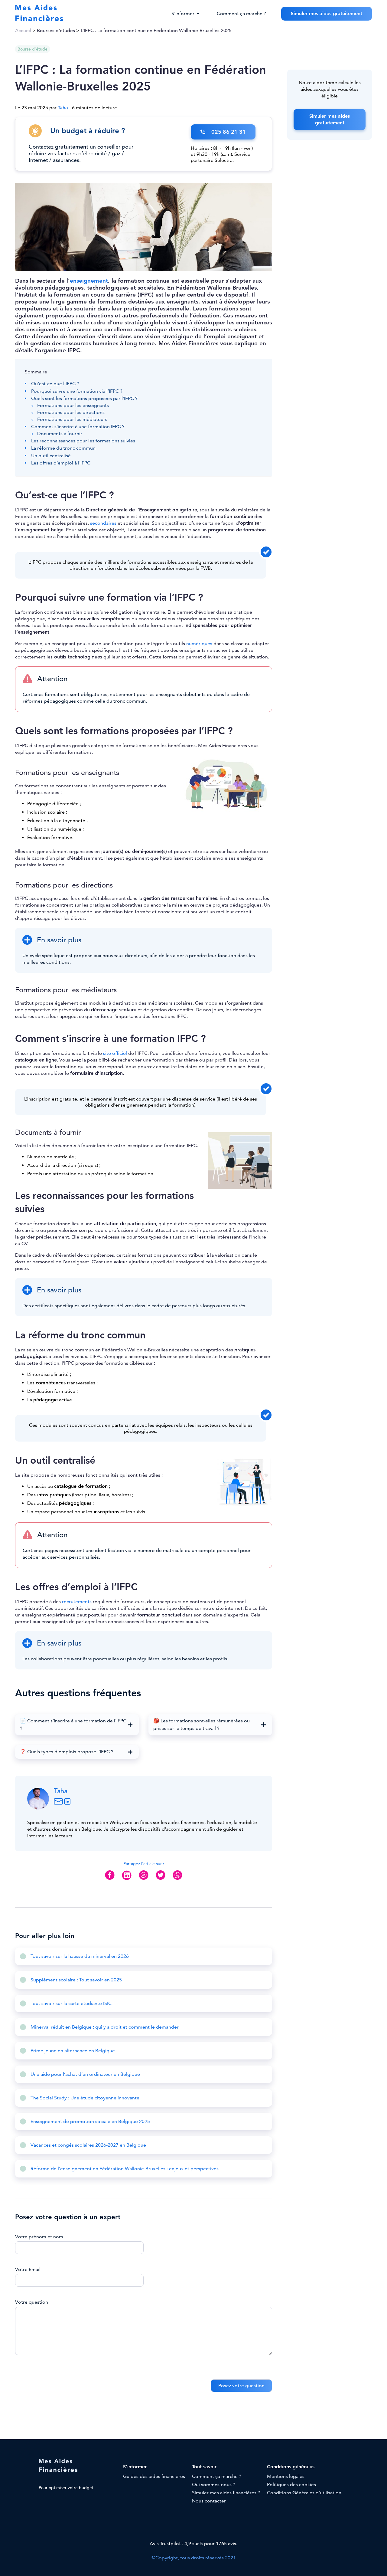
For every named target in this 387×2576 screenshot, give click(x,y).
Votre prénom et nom (39, 2237)
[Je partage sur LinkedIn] (127, 1880)
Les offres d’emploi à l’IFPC (61, 463)
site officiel (115, 1053)
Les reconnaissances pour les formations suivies (83, 441)
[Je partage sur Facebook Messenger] (144, 1880)
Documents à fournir (60, 434)
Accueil (23, 31)
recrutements (77, 1602)
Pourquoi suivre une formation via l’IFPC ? (77, 391)
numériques (199, 644)
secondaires (103, 523)
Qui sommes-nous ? (214, 2485)
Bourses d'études (56, 31)
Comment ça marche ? (241, 14)
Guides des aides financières (154, 2476)
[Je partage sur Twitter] (161, 1880)
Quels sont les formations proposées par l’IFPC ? (84, 399)
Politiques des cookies (291, 2485)
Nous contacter (209, 2501)
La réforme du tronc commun (63, 448)
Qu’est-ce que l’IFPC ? (55, 384)
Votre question (32, 2302)
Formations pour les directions (71, 412)
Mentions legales (286, 2476)
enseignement (89, 281)
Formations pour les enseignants (73, 405)
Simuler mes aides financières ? (226, 2493)
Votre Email (28, 2269)
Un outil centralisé (51, 456)
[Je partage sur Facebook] (110, 1880)
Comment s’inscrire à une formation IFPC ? (78, 427)
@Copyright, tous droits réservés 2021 (194, 2558)
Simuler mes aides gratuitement (327, 14)
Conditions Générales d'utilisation (304, 2493)
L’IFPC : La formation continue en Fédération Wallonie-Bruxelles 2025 (156, 31)
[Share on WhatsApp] (177, 1880)
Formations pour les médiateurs (72, 419)
